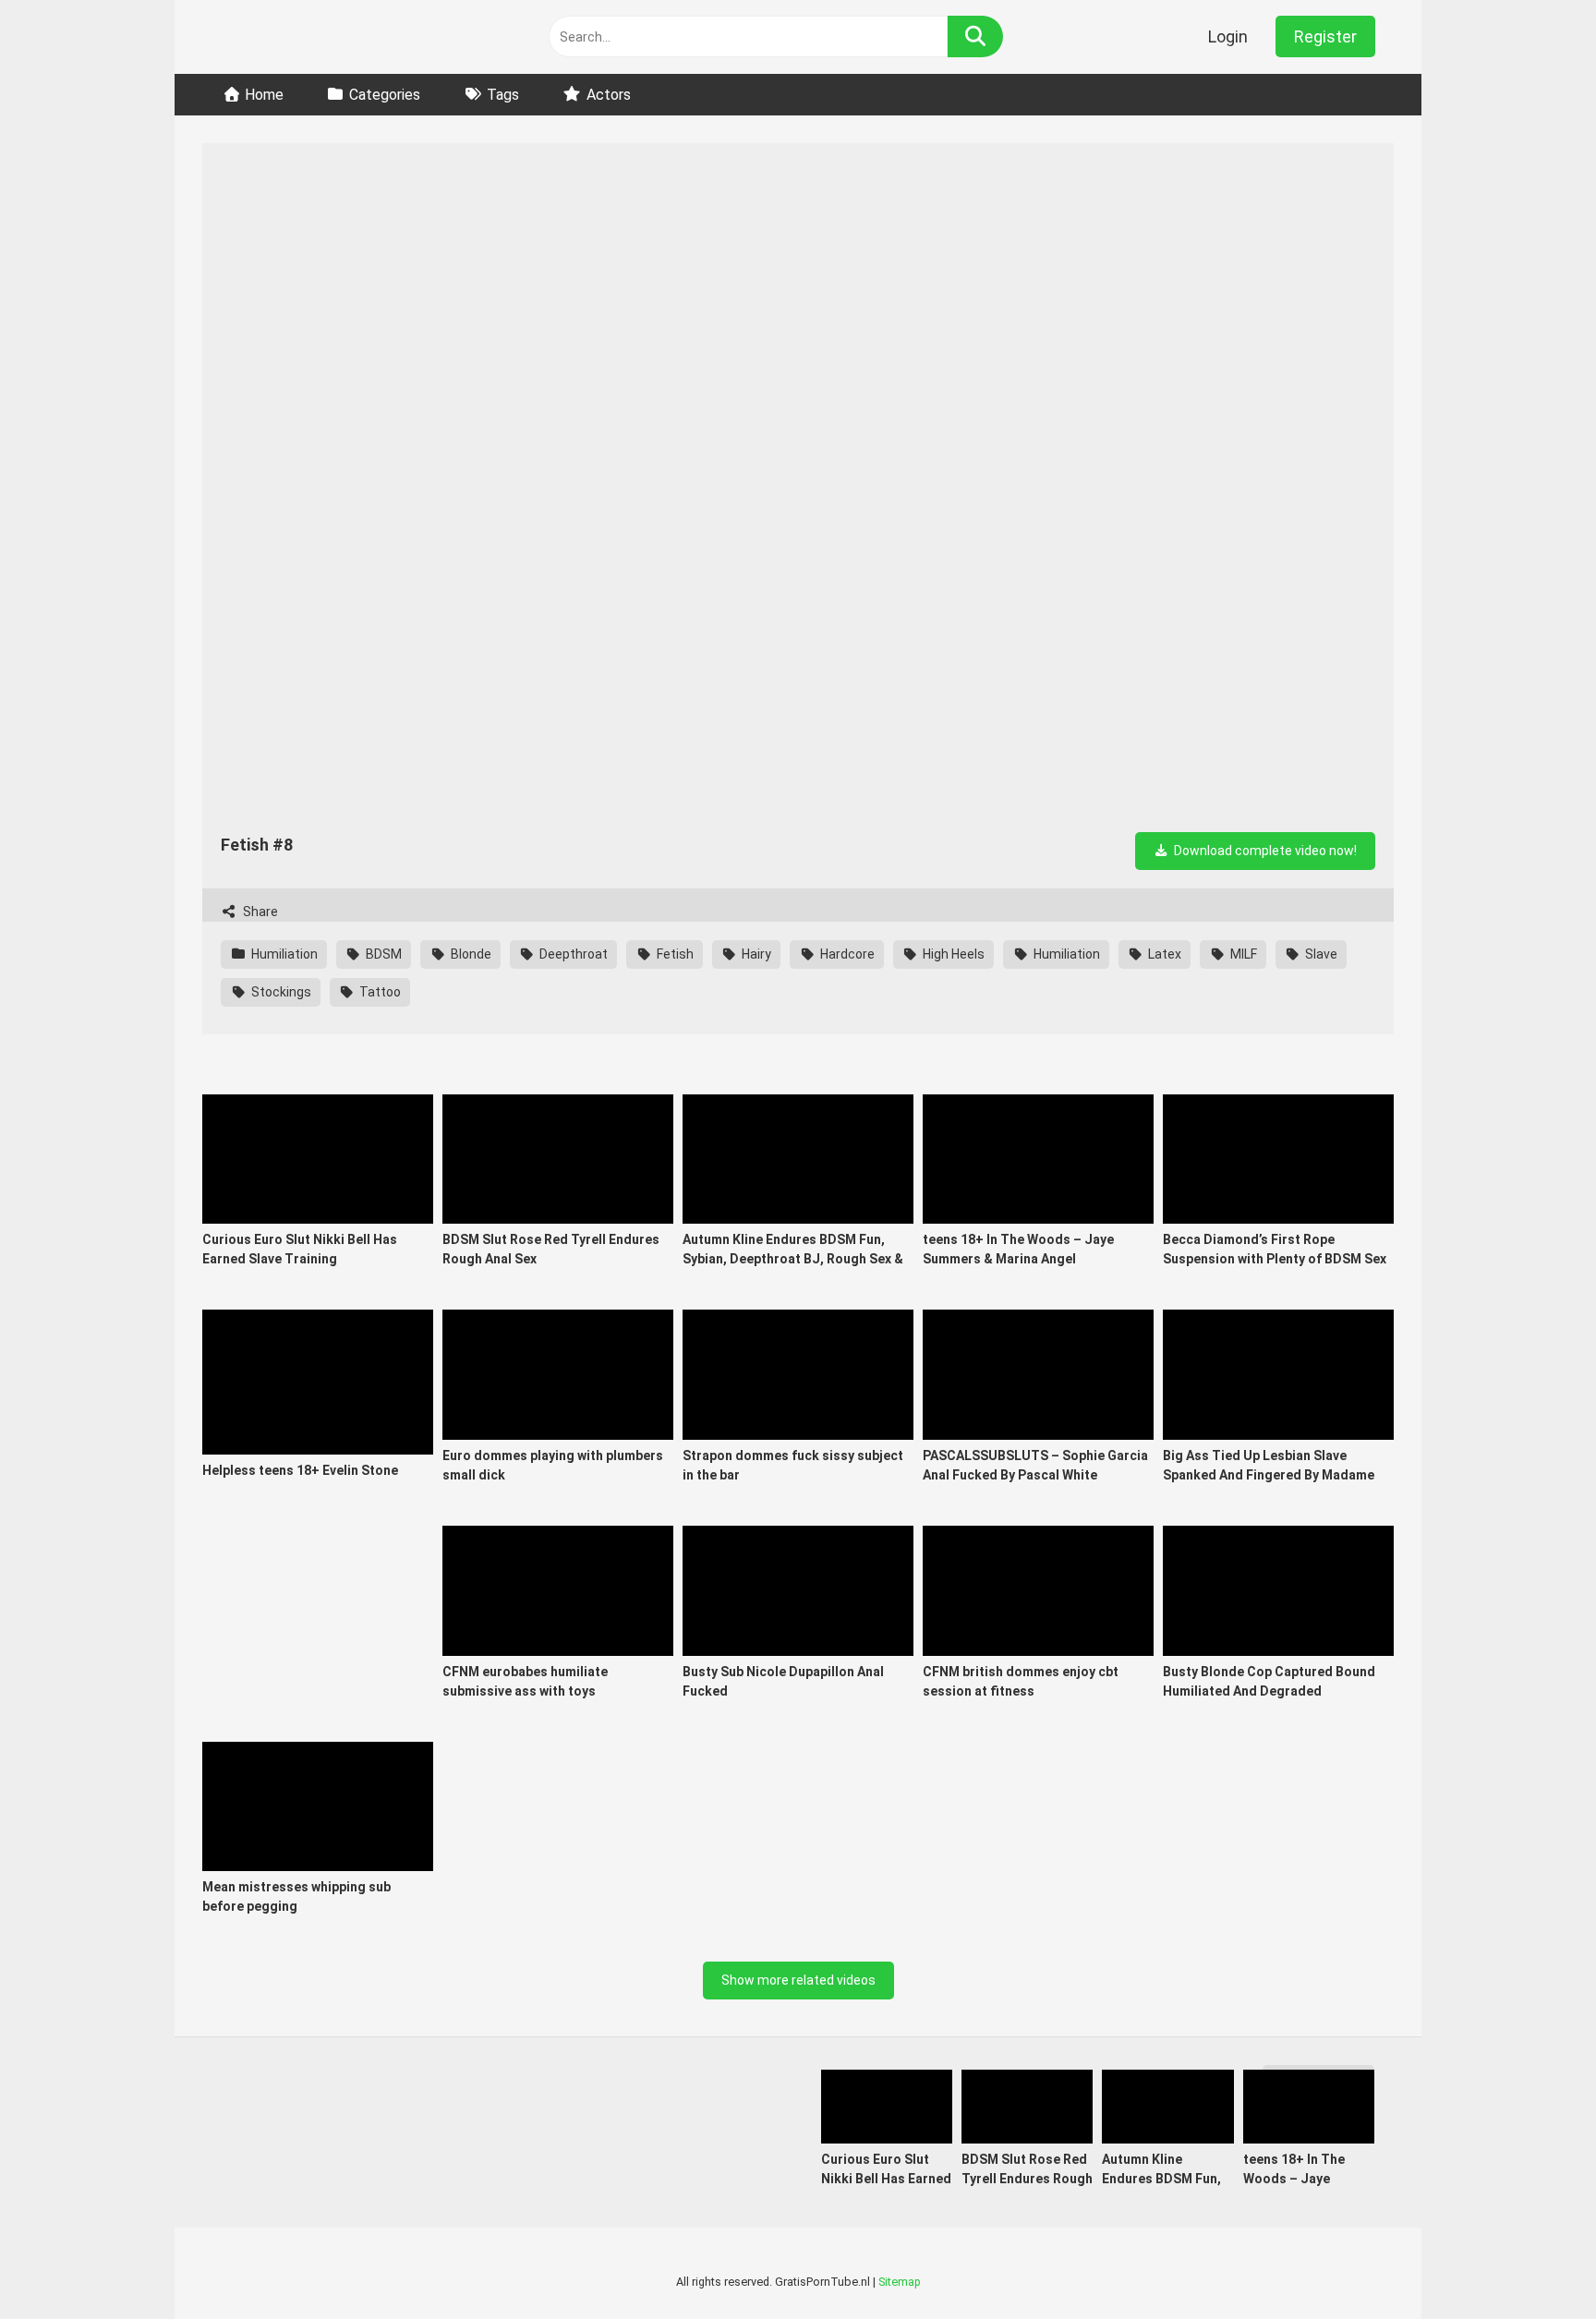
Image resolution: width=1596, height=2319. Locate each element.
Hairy (755, 954)
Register (1325, 36)
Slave (1320, 954)
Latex (1163, 954)
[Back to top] (1533, 2263)
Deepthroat (572, 954)
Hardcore (846, 954)
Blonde (470, 954)
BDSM (382, 954)
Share (259, 912)
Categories (385, 95)
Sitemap (900, 2282)
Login (1228, 36)
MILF (1242, 954)
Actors (609, 95)
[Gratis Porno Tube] (318, 37)
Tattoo (379, 992)
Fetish (674, 954)
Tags (503, 95)
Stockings (280, 992)
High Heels (952, 954)
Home (264, 95)
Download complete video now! (1264, 851)
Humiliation (283, 954)
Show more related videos (798, 1980)
